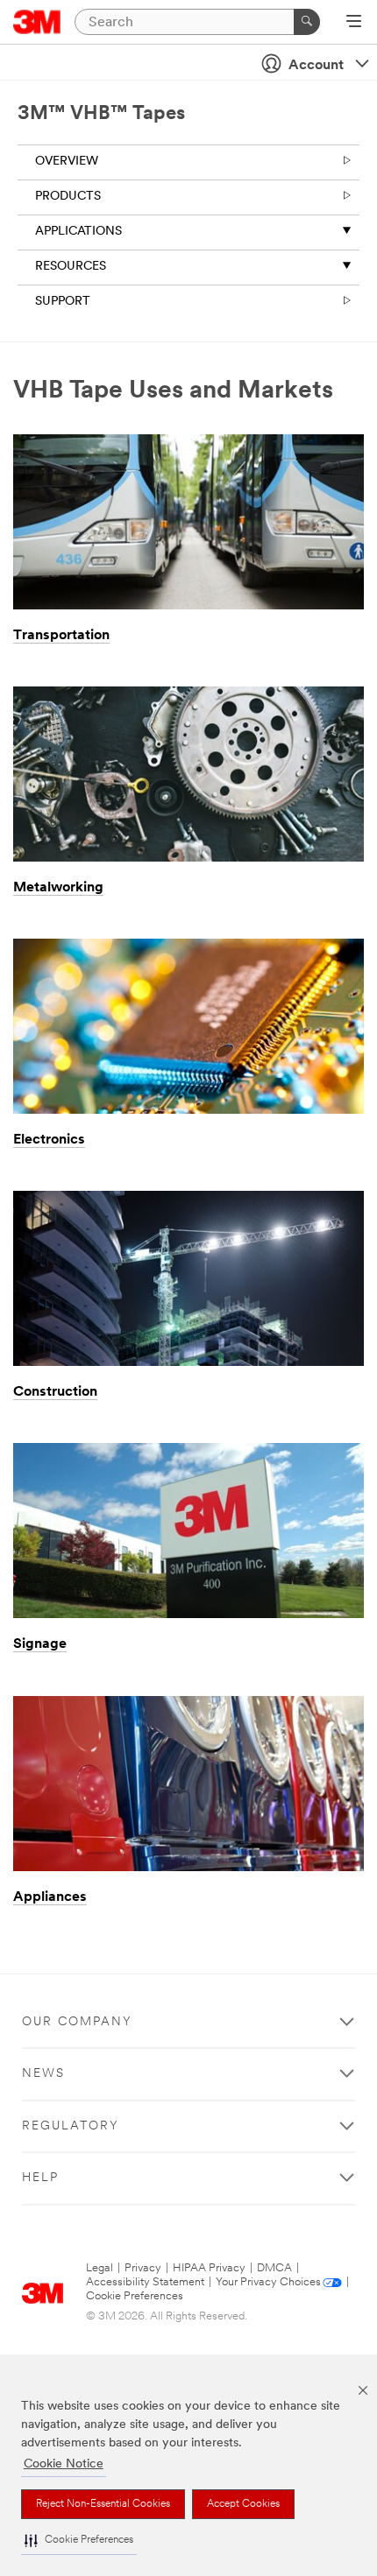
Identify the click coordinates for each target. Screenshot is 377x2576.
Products (68, 197)
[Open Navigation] (354, 23)
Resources (71, 267)
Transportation (61, 636)
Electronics (49, 1140)
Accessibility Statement (145, 2282)
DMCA (274, 2268)
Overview (67, 162)
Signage (40, 1644)
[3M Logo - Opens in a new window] (37, 22)
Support (63, 302)
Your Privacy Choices (268, 2282)
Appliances (50, 1897)
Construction (55, 1392)
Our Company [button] (77, 2022)
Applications (78, 232)
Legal (100, 2268)
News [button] (43, 2074)
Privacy (143, 2268)
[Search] (307, 22)
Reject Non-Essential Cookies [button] (103, 2504)
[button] (79, 2541)
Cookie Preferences (135, 2296)
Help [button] (40, 2178)
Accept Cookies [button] (243, 2504)
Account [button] (316, 66)
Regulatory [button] (71, 2126)
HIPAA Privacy (209, 2268)
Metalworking (58, 888)
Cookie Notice (64, 2464)
